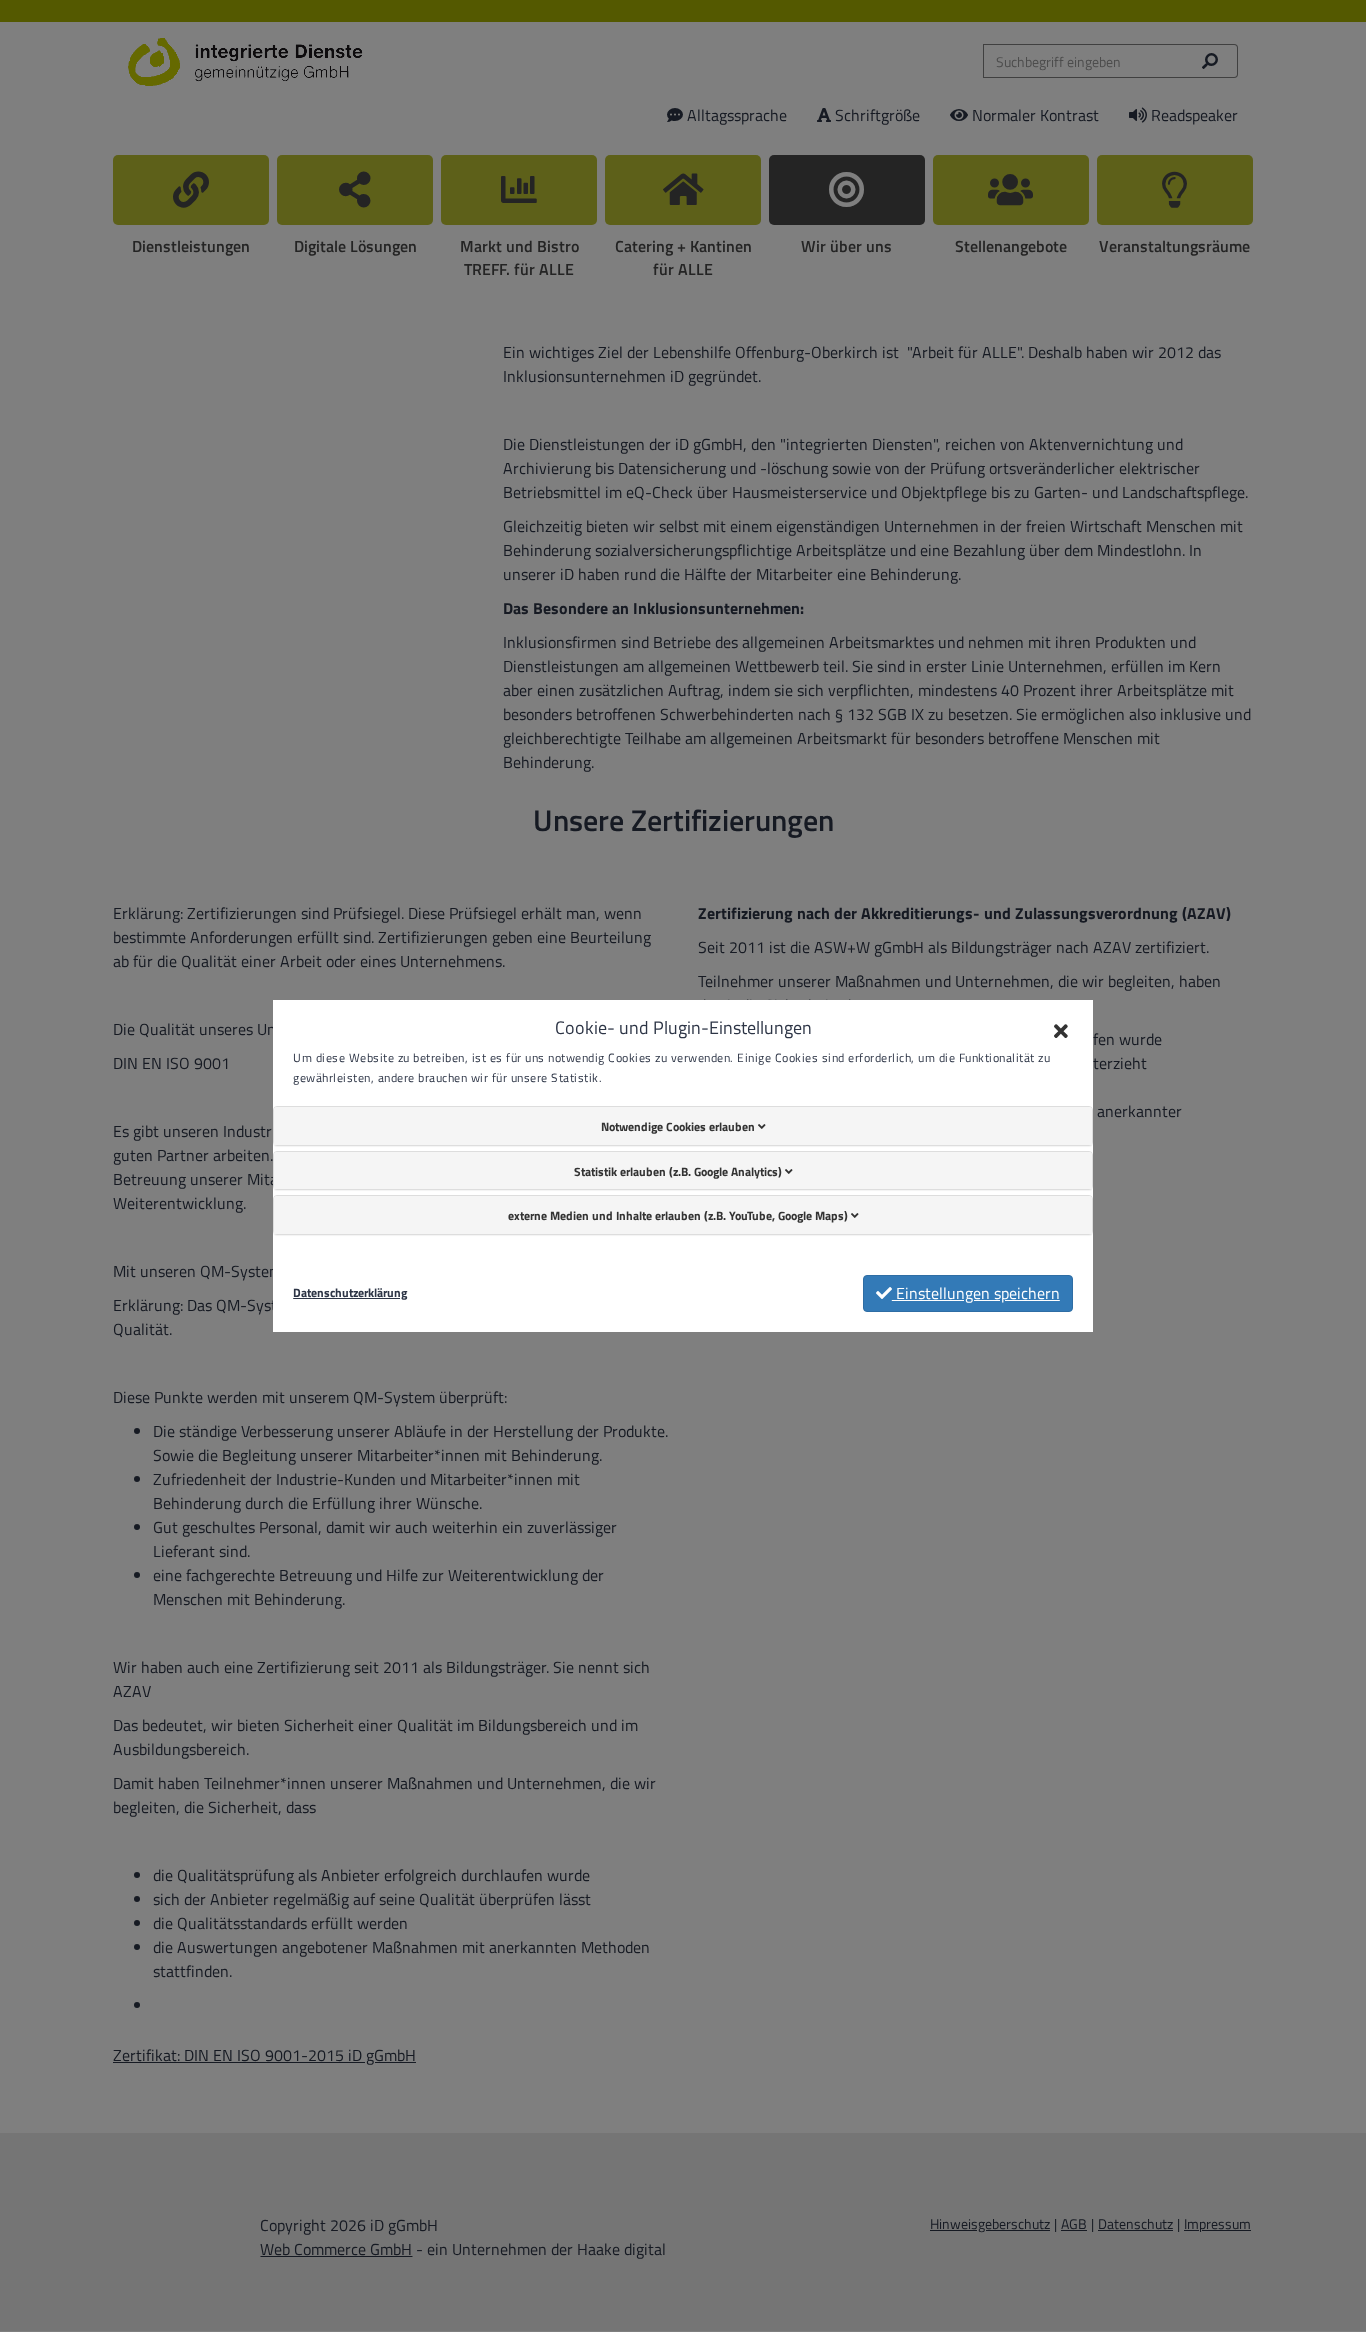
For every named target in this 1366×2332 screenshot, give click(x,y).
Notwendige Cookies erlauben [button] (679, 1126)
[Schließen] (1061, 1032)
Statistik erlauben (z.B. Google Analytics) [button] (679, 1171)
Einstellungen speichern (976, 1293)
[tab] (683, 1126)
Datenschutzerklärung (350, 1293)
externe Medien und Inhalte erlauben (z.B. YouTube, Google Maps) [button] (679, 1215)
